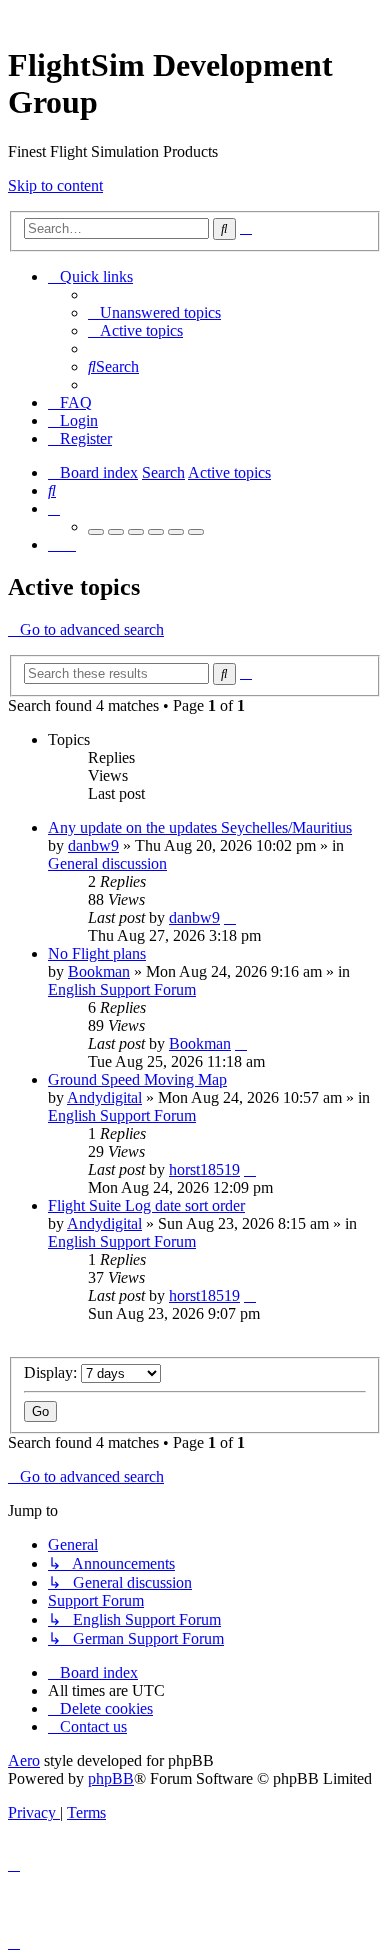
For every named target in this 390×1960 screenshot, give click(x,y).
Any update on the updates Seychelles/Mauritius (200, 827)
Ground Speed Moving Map (137, 1079)
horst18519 (204, 1169)
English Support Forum (122, 989)
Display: (52, 1372)
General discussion (107, 863)
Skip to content (55, 185)
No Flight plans (97, 953)
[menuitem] (154, 312)
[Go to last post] (230, 917)
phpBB (111, 1778)
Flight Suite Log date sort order (146, 1205)
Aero (24, 1760)
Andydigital (104, 1097)
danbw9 (93, 845)
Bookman (99, 971)
